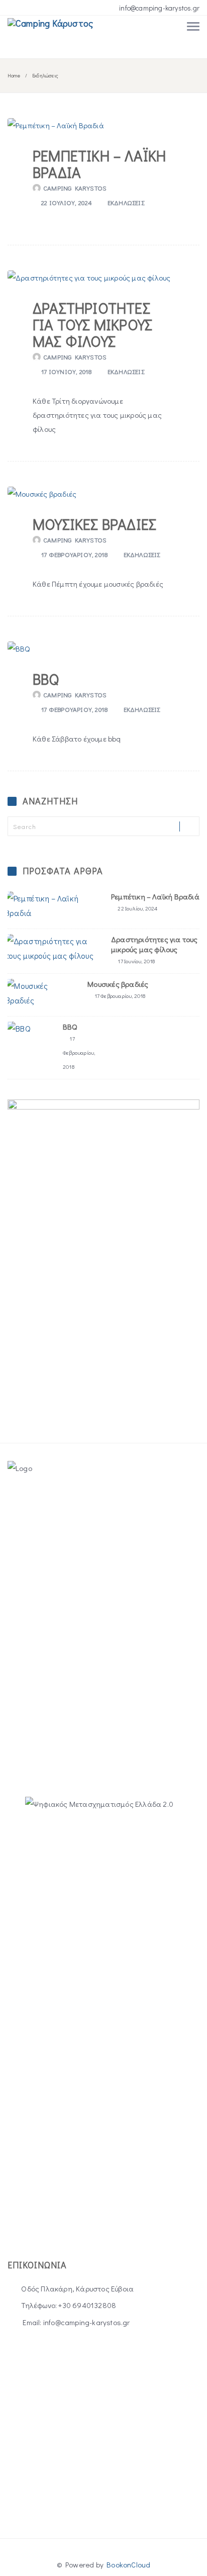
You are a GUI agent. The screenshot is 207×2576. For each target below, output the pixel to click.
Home (14, 76)
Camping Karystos (75, 188)
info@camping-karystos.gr (159, 8)
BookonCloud (128, 2564)
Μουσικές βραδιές (94, 524)
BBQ (46, 679)
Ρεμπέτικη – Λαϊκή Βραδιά (99, 164)
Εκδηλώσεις (126, 202)
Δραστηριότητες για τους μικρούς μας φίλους (92, 325)
